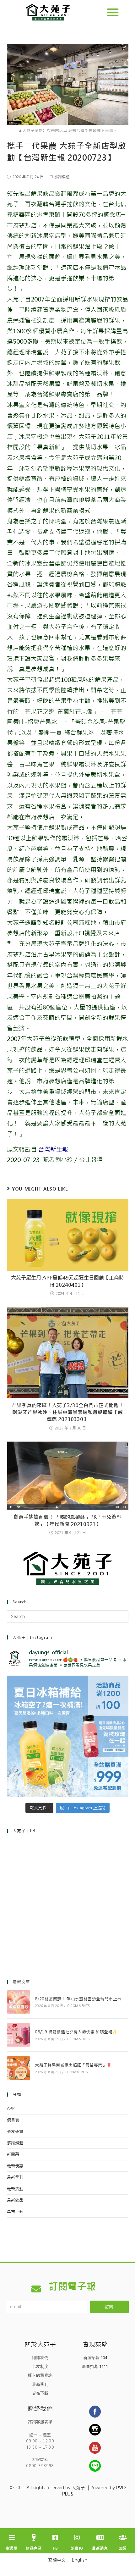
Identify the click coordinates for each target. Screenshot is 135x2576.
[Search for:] (68, 1616)
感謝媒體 (62, 177)
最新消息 (100, 2548)
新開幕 (13, 2154)
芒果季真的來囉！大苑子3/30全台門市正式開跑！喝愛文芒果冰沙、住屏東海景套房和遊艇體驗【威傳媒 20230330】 (68, 1412)
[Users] (123, 2538)
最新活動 (15, 2189)
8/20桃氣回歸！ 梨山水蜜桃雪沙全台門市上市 (78, 1999)
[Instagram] (77, 2538)
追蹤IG (77, 2548)
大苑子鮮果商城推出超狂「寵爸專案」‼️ (73, 2065)
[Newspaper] (100, 2538)
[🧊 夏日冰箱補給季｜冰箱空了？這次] (68, 1736)
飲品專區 (34, 2548)
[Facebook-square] (55, 2538)
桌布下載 (15, 2211)
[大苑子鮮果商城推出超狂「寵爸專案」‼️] (19, 2068)
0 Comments (79, 2006)
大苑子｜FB (24, 1831)
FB (55, 2548)
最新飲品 (15, 2200)
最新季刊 (15, 2177)
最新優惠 (15, 2166)
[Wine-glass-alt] (34, 2538)
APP (11, 2109)
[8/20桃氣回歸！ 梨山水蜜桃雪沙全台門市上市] (19, 2002)
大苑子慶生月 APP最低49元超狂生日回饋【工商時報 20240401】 (67, 1281)
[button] (113, 12)
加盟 (123, 2548)
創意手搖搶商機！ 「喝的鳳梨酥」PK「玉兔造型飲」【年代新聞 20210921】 (67, 1520)
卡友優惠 (15, 2132)
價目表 (13, 2120)
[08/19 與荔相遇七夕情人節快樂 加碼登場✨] (19, 2035)
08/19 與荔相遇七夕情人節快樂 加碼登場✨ (76, 2032)
